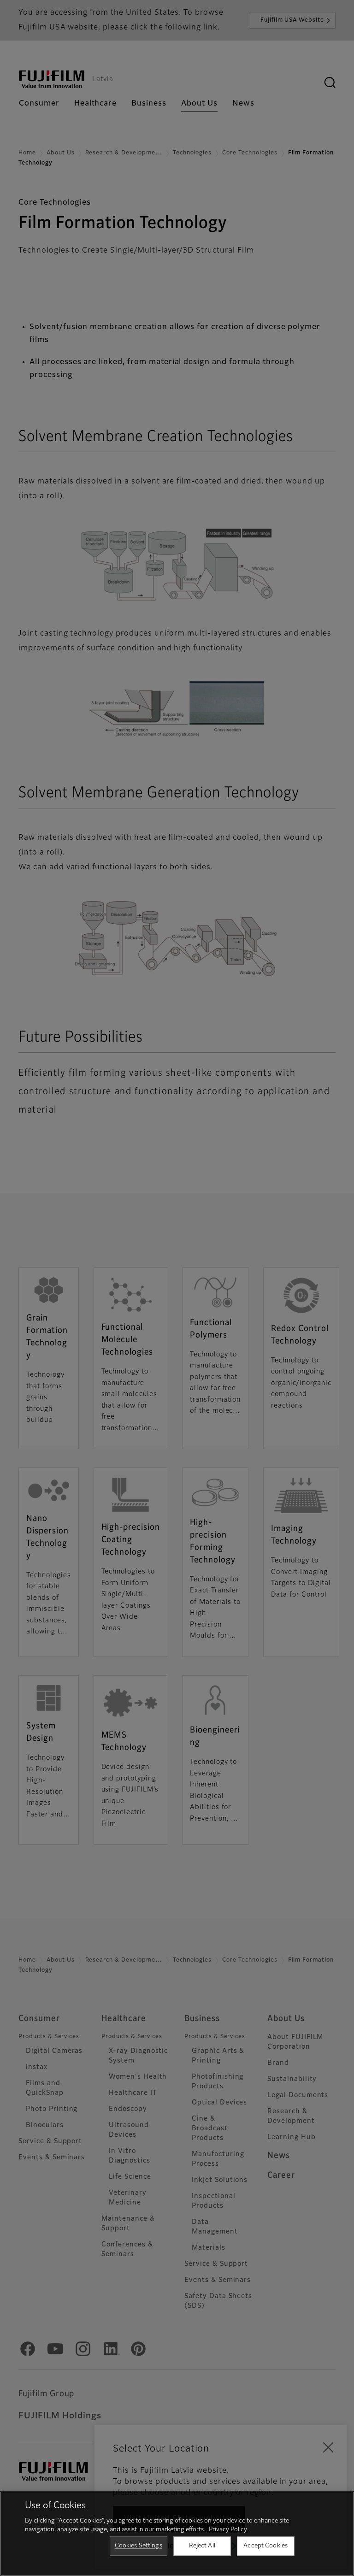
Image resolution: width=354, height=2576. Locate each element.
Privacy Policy (228, 2530)
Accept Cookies (265, 2546)
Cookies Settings (139, 2546)
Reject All (202, 2546)
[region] (177, 2534)
